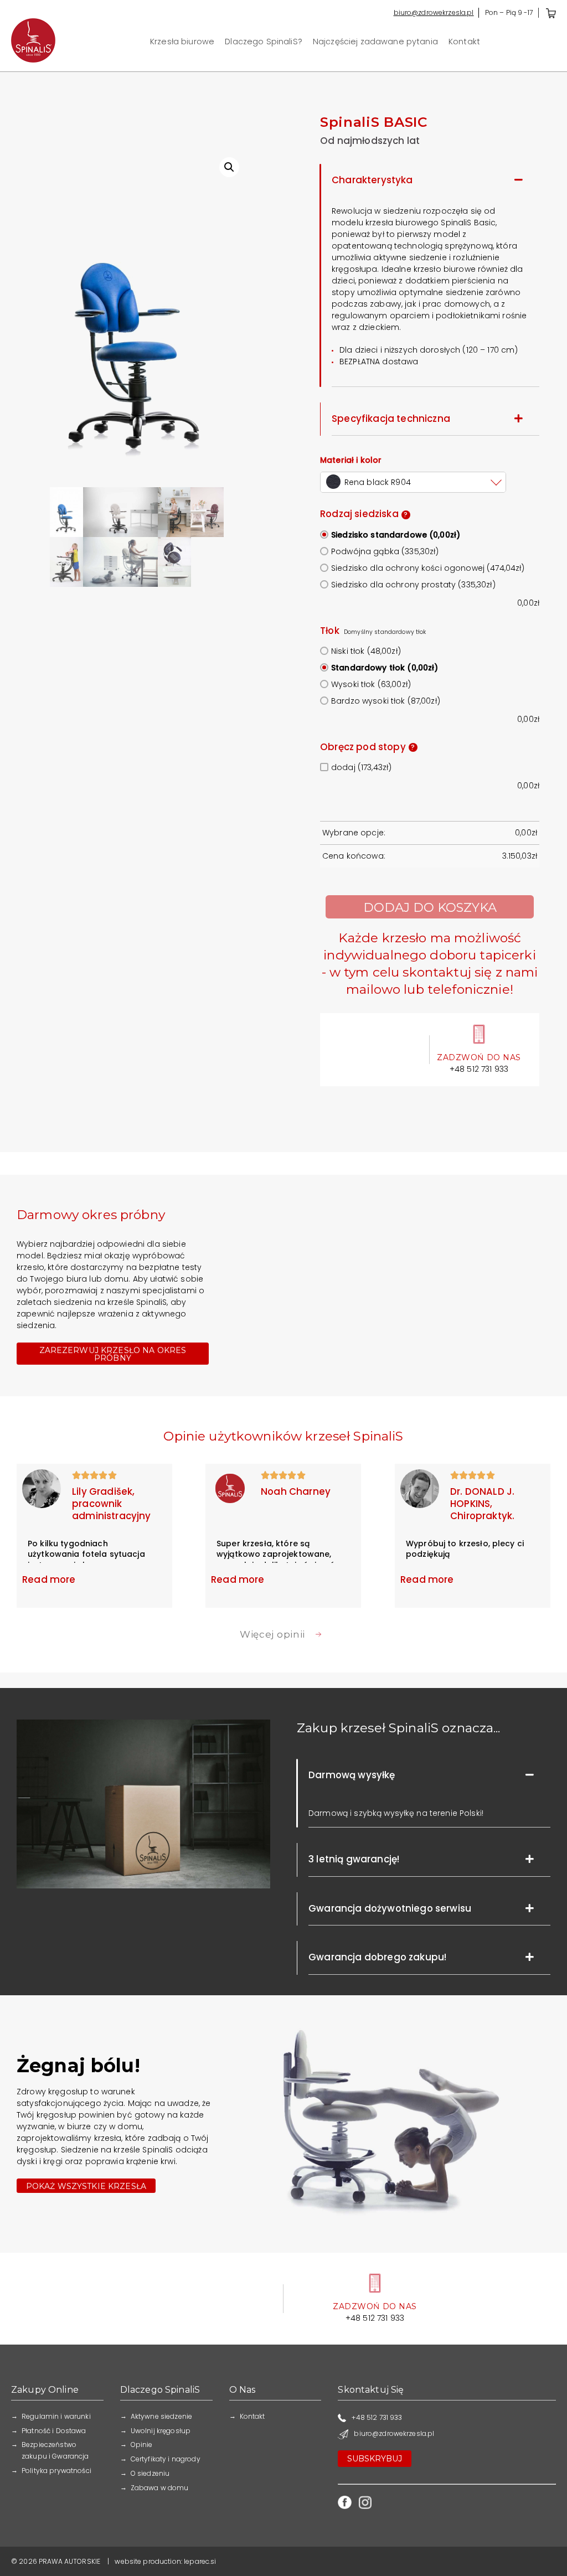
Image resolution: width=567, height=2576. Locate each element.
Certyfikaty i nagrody (166, 2459)
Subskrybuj (375, 2459)
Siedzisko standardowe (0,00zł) (396, 535)
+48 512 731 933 (479, 1069)
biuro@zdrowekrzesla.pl (434, 12)
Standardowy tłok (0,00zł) (385, 668)
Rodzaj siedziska (364, 514)
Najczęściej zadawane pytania (375, 42)
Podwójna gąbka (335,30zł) (385, 551)
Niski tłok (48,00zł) (366, 651)
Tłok (330, 631)
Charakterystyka (372, 180)
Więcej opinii (272, 1634)
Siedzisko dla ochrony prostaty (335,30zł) (413, 585)
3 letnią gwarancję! (354, 1859)
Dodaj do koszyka (430, 907)
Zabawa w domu (160, 2488)
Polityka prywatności (56, 2471)
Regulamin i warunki (56, 2416)
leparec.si (200, 2561)
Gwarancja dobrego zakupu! (377, 1957)
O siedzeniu (150, 2473)
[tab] (430, 180)
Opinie (142, 2445)
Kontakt (464, 42)
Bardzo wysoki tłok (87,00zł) (386, 701)
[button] (113, 1354)
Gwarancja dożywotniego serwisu (390, 1908)
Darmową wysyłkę (352, 1775)
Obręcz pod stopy (367, 747)
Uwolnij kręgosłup (161, 2431)
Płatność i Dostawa (54, 2431)
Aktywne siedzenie (161, 2416)
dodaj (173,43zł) (361, 767)
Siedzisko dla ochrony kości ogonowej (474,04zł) (428, 568)
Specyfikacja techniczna (391, 419)
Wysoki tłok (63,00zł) (371, 684)
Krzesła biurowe (182, 42)
